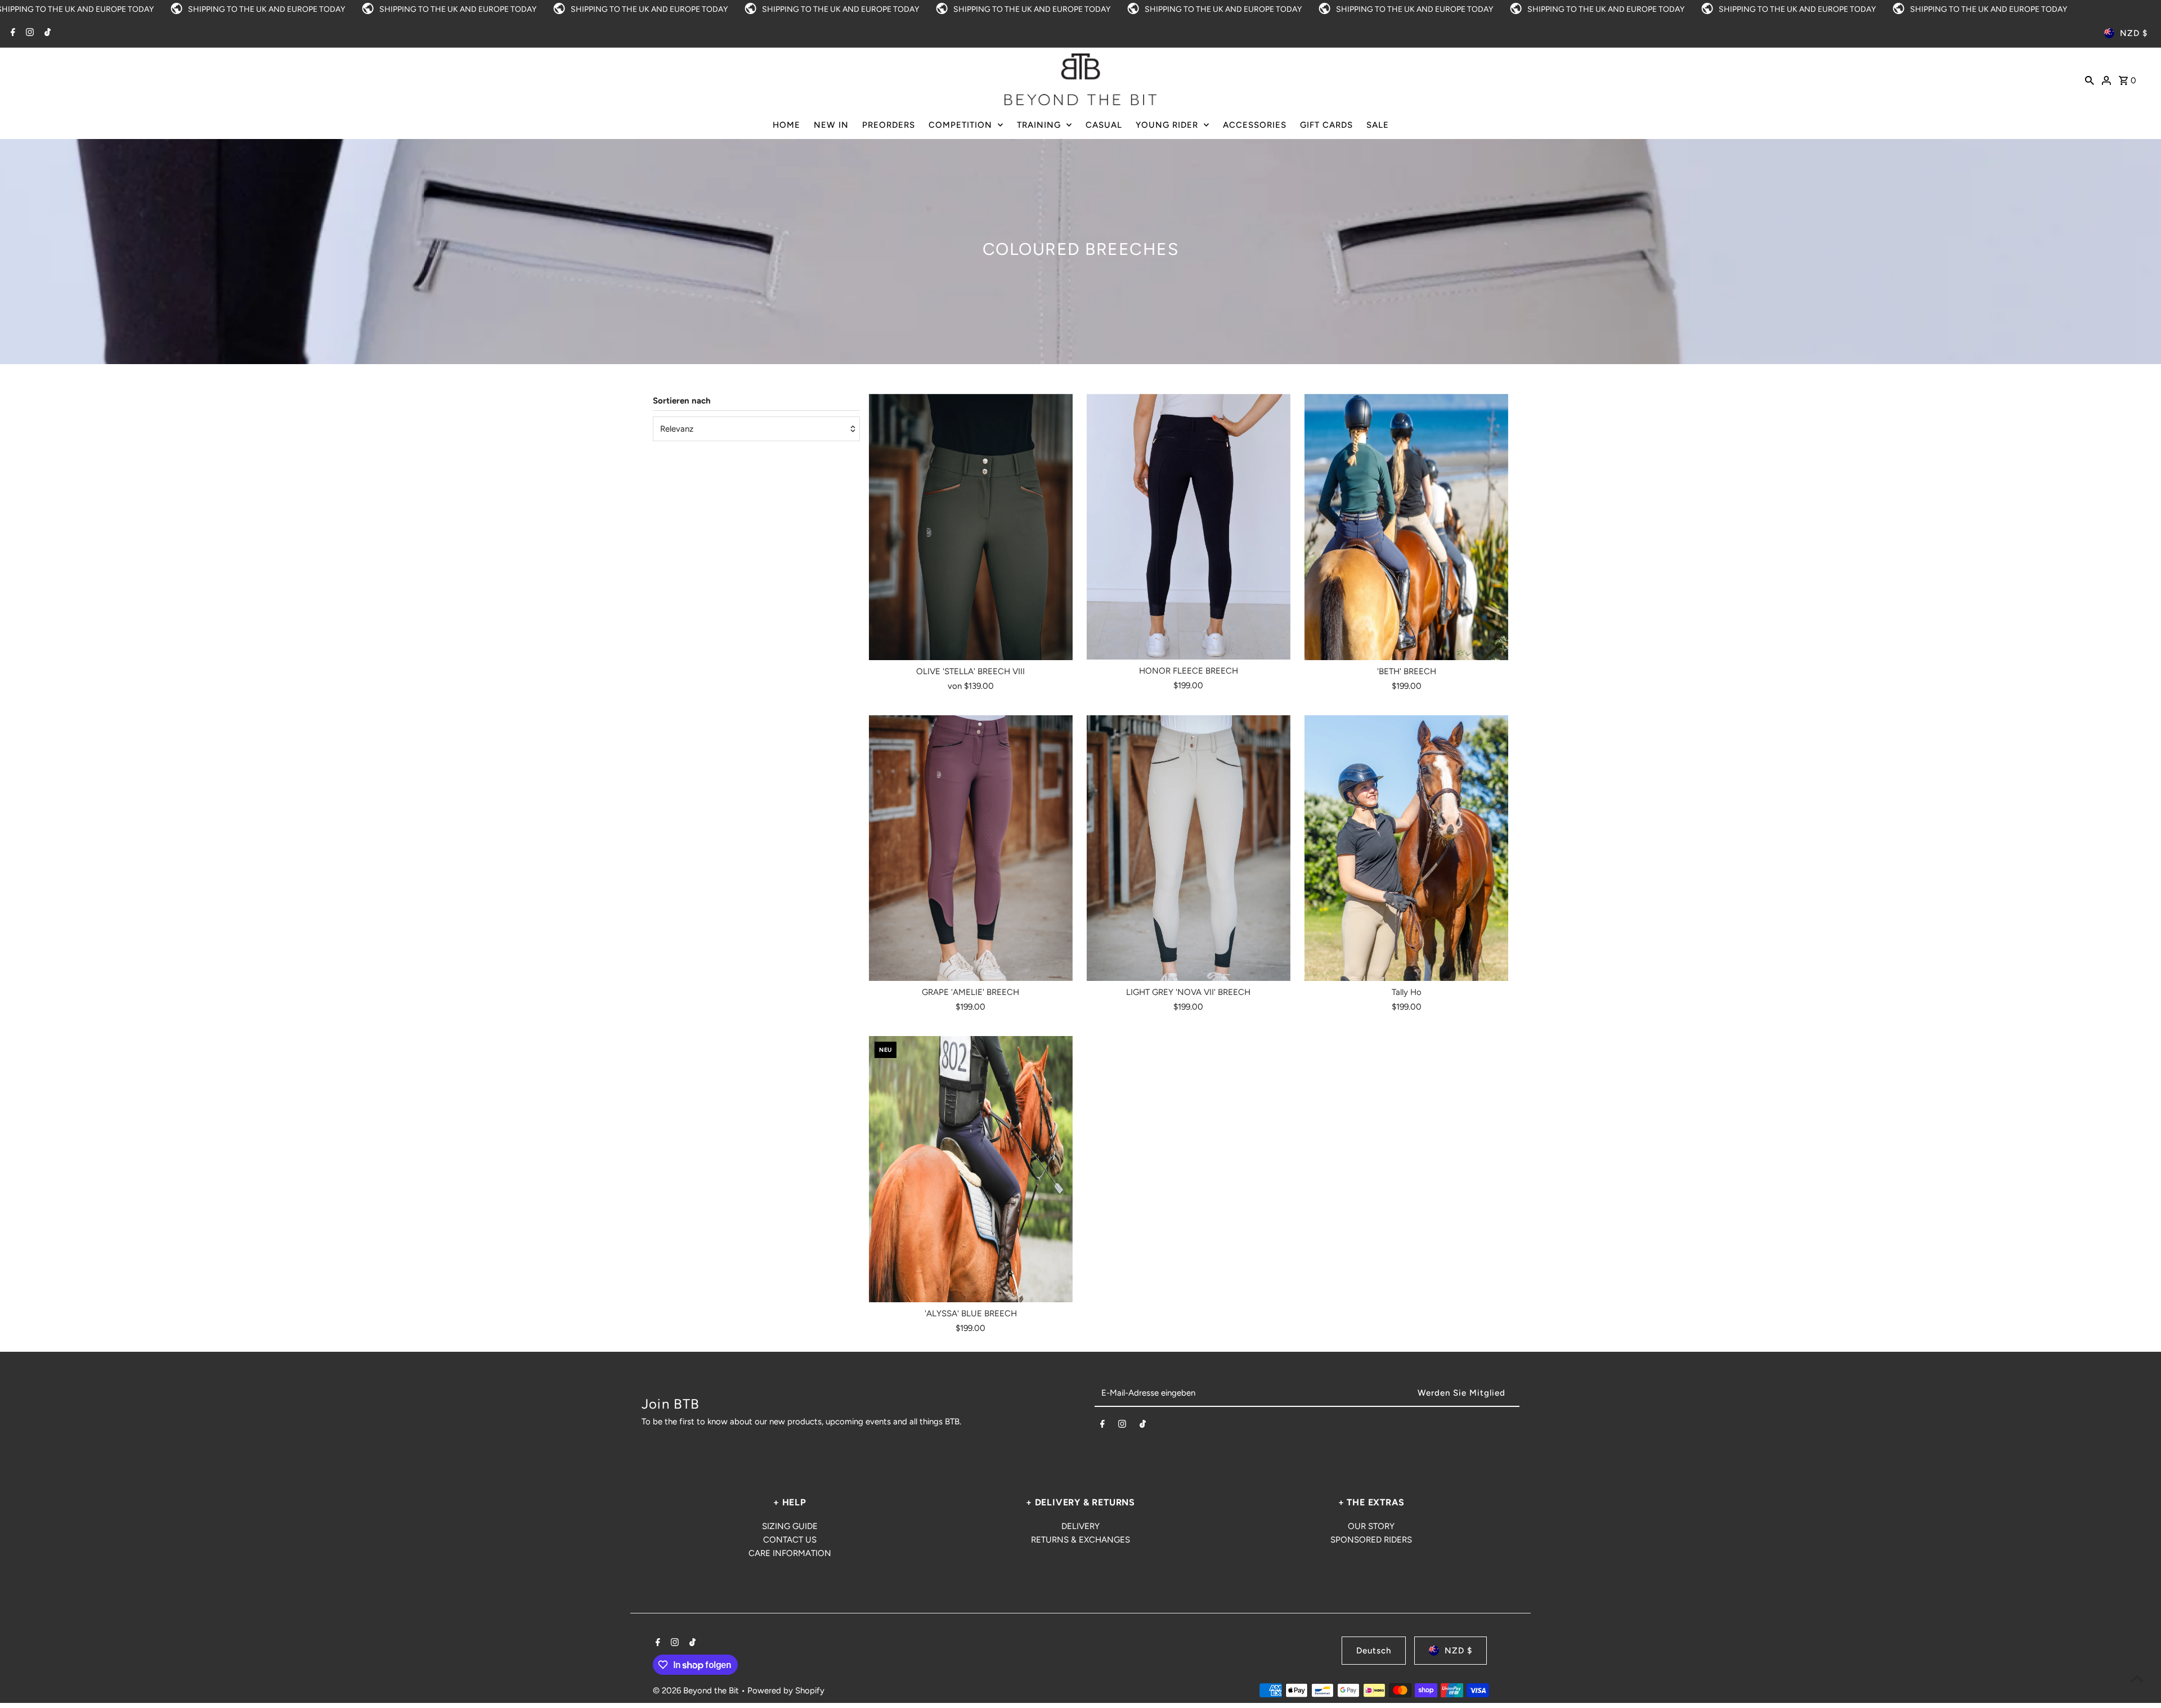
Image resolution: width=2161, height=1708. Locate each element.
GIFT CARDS (1326, 125)
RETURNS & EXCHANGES (1080, 1540)
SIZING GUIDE (790, 1526)
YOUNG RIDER (1167, 125)
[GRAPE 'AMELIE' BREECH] (971, 849)
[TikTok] (46, 33)
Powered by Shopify (786, 1691)
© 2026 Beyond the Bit (697, 1691)
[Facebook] (12, 33)
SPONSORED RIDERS (1371, 1540)
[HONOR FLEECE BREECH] (1189, 527)
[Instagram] (28, 33)
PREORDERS (889, 125)
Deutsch (1374, 1651)
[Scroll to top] (2137, 1678)
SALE (1378, 125)
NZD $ (2134, 33)
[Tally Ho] (1406, 849)
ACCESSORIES (1255, 125)
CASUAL (1104, 125)
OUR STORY (1371, 1526)
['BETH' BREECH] (1406, 527)
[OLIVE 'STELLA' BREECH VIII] (971, 527)
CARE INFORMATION (790, 1553)
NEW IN (831, 125)
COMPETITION (960, 125)
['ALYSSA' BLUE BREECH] (971, 1169)
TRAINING (1039, 125)
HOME (786, 125)
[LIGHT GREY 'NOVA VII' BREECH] (1189, 849)
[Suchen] (2090, 79)
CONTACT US (790, 1540)
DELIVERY (1080, 1526)
